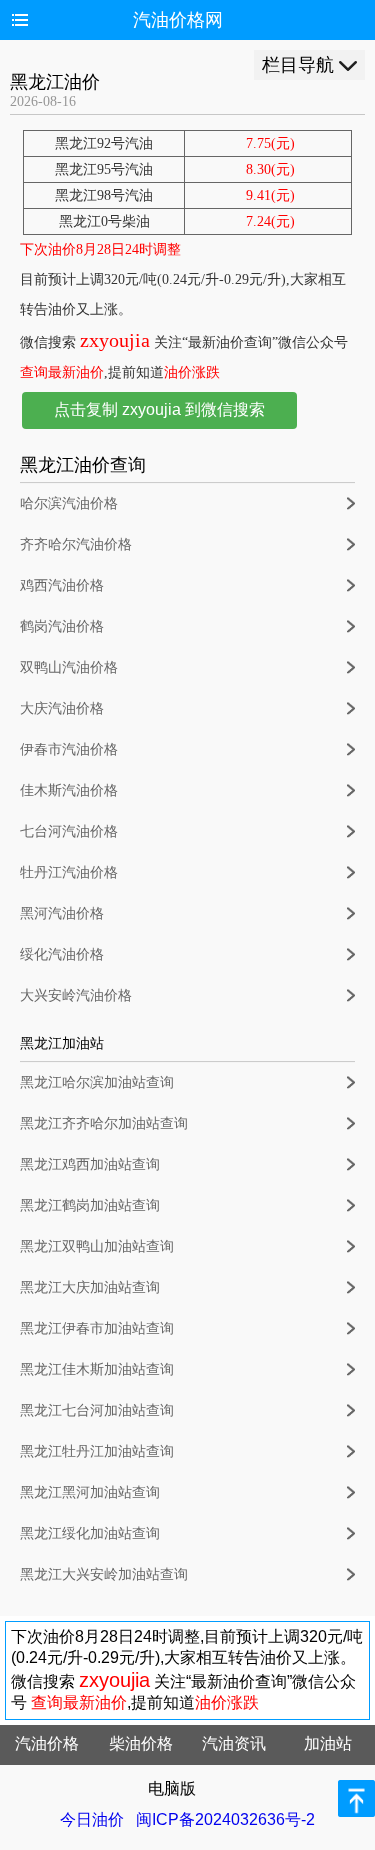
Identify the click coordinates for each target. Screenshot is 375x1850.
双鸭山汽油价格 (69, 667)
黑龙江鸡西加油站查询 (90, 1164)
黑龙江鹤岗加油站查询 (90, 1205)
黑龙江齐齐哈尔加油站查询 (104, 1123)
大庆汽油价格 (62, 708)
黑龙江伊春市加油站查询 (97, 1328)
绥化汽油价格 (62, 954)
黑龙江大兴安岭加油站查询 (104, 1574)
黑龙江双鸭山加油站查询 (97, 1246)
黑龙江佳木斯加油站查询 (97, 1369)
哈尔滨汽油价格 (69, 503)
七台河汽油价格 (69, 831)
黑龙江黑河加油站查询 (90, 1492)
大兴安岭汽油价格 (76, 995)
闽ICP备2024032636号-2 (225, 1819)
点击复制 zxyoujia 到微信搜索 (159, 409)
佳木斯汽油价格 (69, 790)
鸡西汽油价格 (62, 585)
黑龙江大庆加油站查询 (90, 1287)
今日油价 (92, 1819)
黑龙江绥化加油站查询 (90, 1533)
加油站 (328, 1743)
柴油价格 (141, 1743)
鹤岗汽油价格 (62, 626)
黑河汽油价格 (62, 913)
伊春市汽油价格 (69, 749)
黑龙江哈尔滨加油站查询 (97, 1082)
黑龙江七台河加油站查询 (97, 1410)
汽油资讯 (234, 1743)
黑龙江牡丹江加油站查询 (97, 1451)
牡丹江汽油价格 (69, 872)
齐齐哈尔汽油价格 (76, 544)
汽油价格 (47, 1743)
